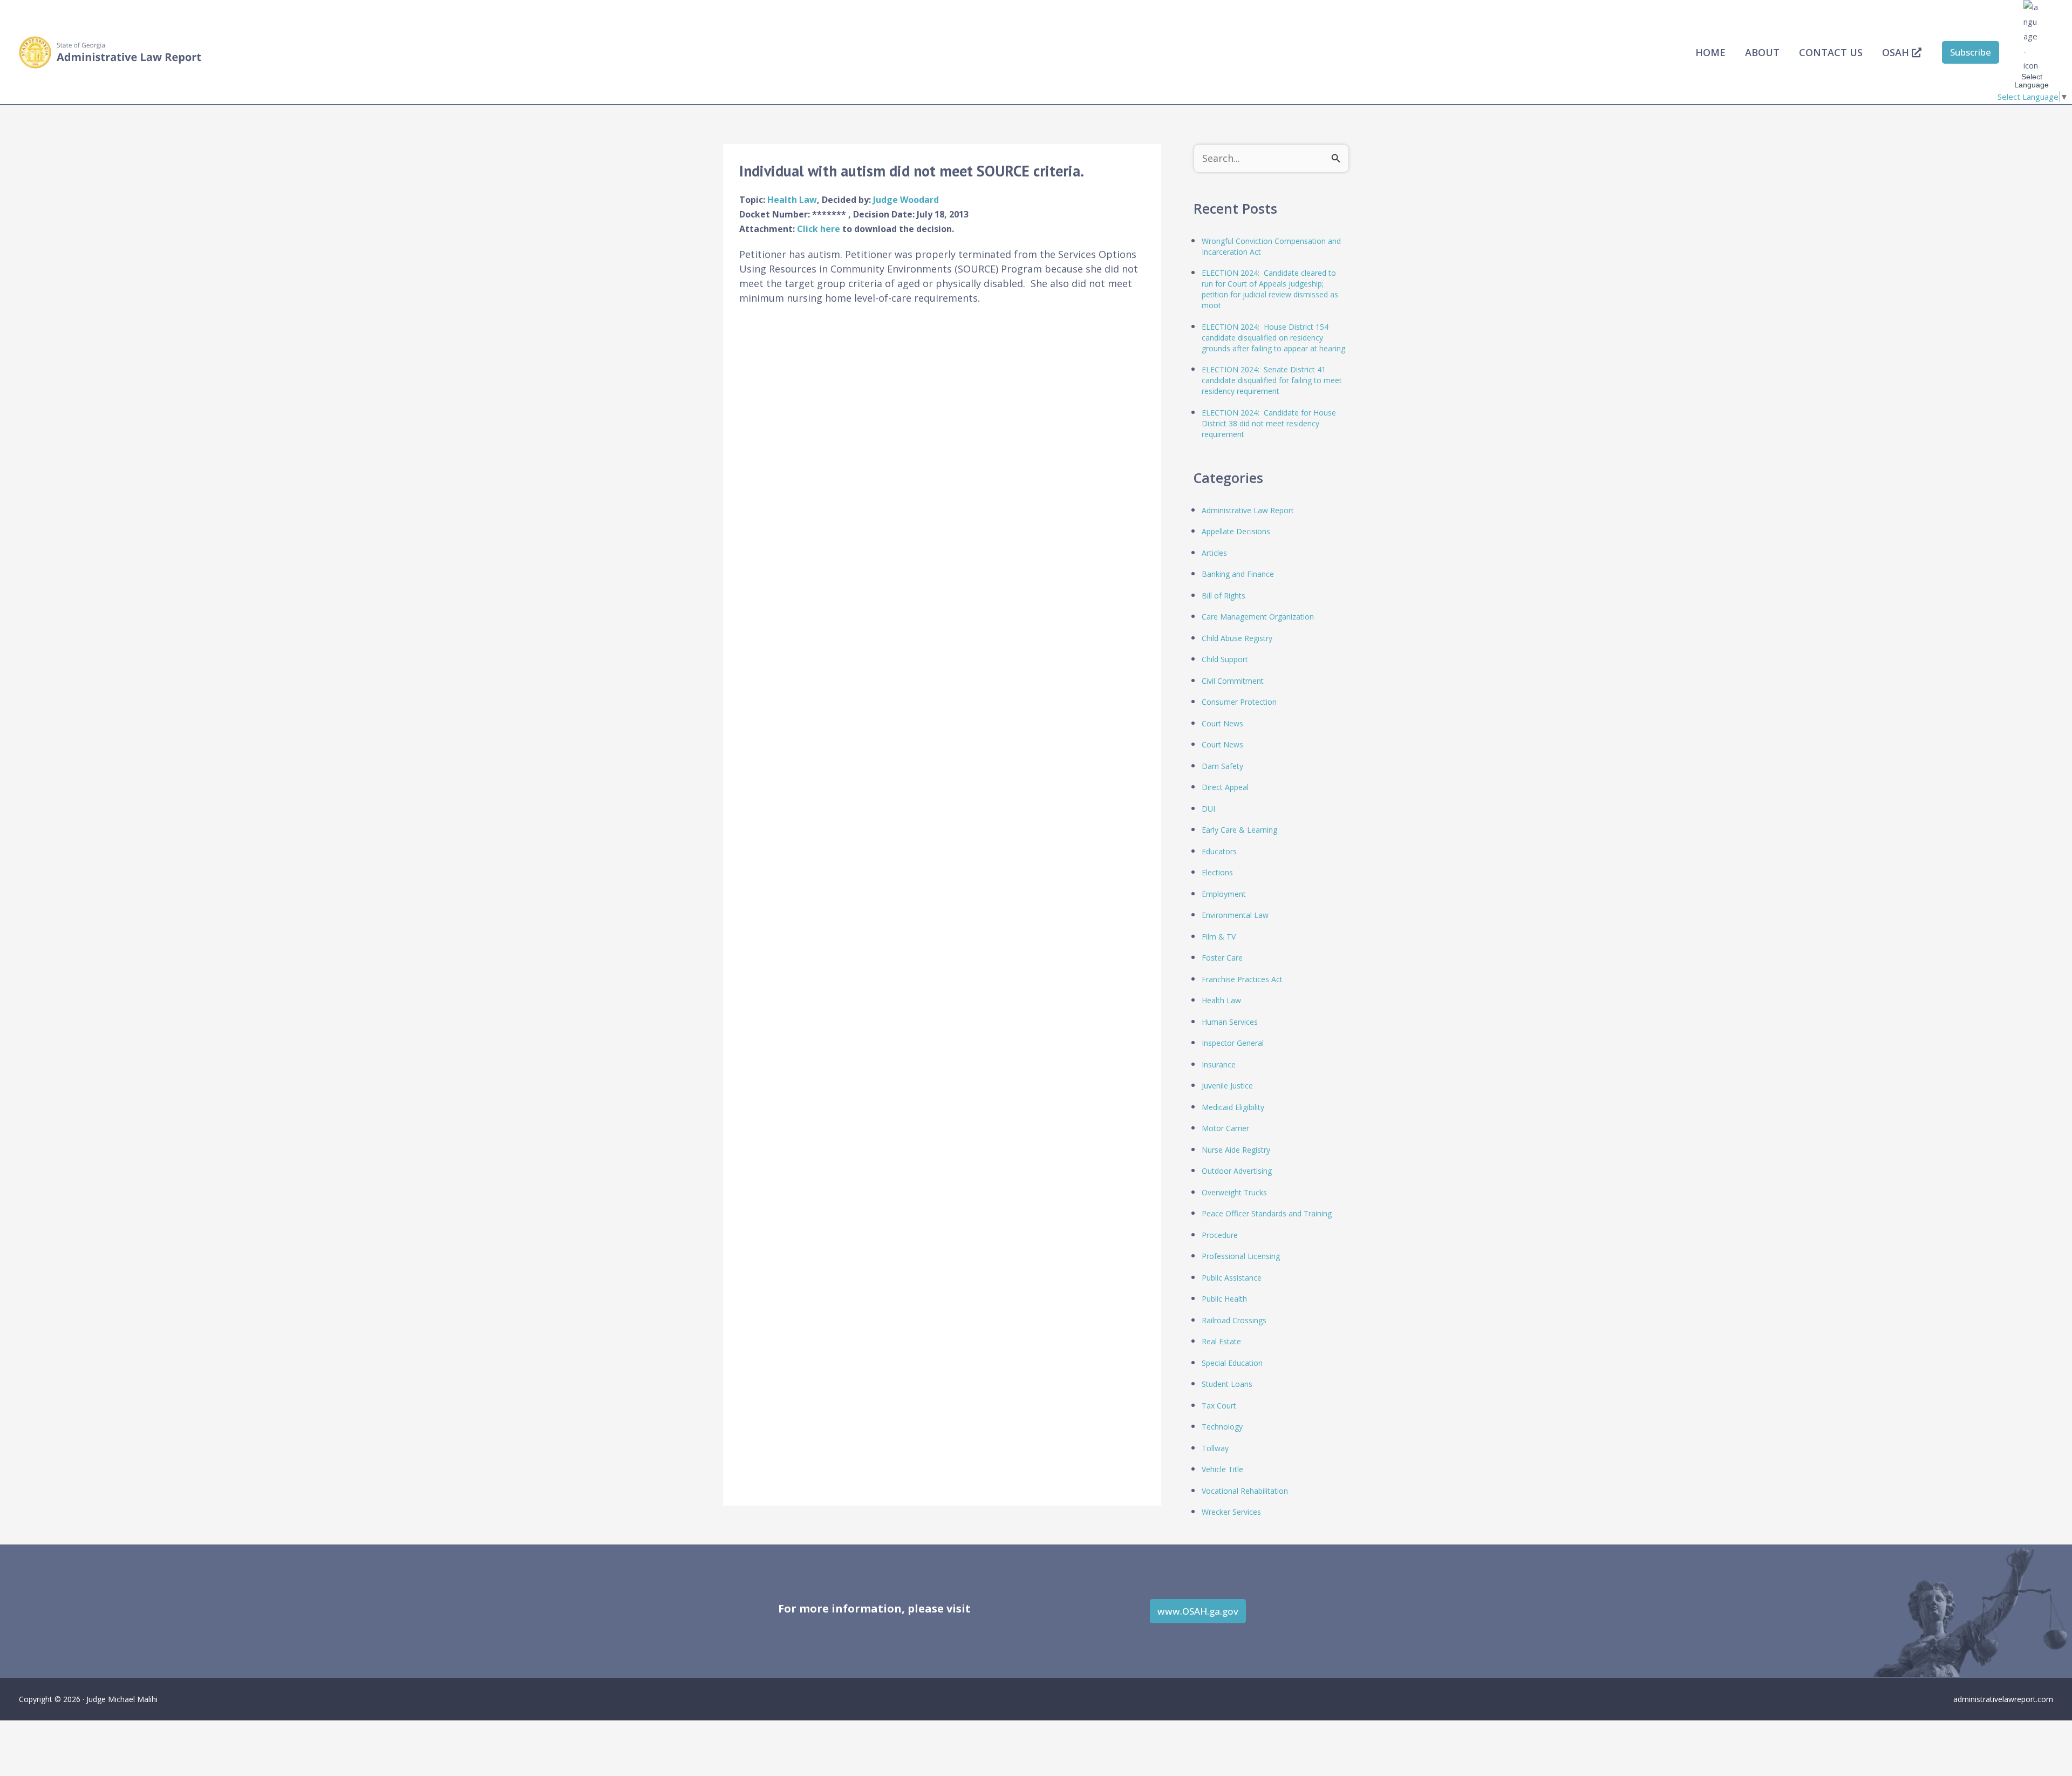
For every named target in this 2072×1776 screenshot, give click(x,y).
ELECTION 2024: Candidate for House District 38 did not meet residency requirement (1269, 423)
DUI (1208, 809)
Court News (1222, 723)
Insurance (1219, 1064)
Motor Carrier (1225, 1128)
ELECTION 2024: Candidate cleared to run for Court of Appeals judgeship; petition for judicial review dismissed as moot (1270, 289)
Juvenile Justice (1227, 1086)
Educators (1219, 851)
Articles (1214, 553)
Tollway (1215, 1448)
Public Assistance (1232, 1278)
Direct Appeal (1225, 787)
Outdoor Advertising (1237, 1171)
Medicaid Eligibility (1233, 1107)
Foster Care (1222, 958)
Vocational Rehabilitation (1245, 1491)
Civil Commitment (1233, 681)
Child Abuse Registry (1237, 638)
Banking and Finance (1238, 574)
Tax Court (1219, 1406)
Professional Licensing (1241, 1256)
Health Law (792, 200)
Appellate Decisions (1236, 531)
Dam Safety (1222, 766)
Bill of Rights (1224, 596)
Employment (1224, 894)
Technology (1222, 1427)
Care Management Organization (1258, 617)
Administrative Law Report (1248, 510)
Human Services (1230, 1022)
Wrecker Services (1231, 1512)
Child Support (1225, 659)
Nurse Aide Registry (1236, 1150)
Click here (820, 229)
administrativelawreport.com (2003, 1699)
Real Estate (1221, 1341)
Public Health (1224, 1299)
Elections (1217, 872)
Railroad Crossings (1234, 1320)
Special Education (1232, 1363)
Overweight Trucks (1234, 1192)
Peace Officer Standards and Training (1267, 1213)
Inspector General (1233, 1043)
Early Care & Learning (1239, 830)
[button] (1971, 52)
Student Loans (1227, 1384)
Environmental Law (1235, 915)
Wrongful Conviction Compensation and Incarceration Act (1271, 246)
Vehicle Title (1222, 1469)
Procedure (1220, 1235)
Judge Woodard (906, 200)
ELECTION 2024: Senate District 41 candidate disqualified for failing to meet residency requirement (1272, 380)
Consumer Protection (1239, 702)
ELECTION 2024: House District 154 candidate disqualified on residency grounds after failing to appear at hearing (1273, 338)
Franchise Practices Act (1242, 979)
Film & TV (1219, 937)
